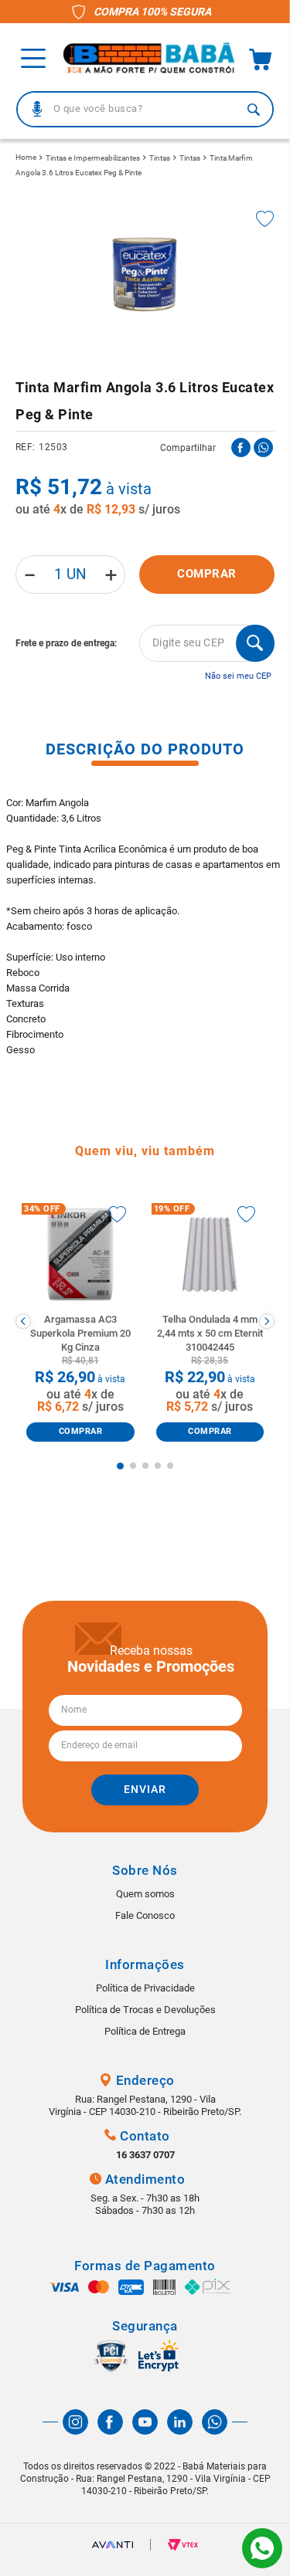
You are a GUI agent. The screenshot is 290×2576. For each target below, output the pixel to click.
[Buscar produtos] (254, 109)
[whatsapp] (263, 447)
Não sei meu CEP (238, 676)
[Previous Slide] (23, 1321)
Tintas (160, 158)
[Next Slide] (267, 1321)
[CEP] (145, 643)
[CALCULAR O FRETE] (255, 643)
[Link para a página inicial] (26, 158)
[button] (37, 109)
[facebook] (241, 447)
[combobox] (145, 109)
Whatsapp (262, 2548)
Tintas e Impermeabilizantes (93, 158)
